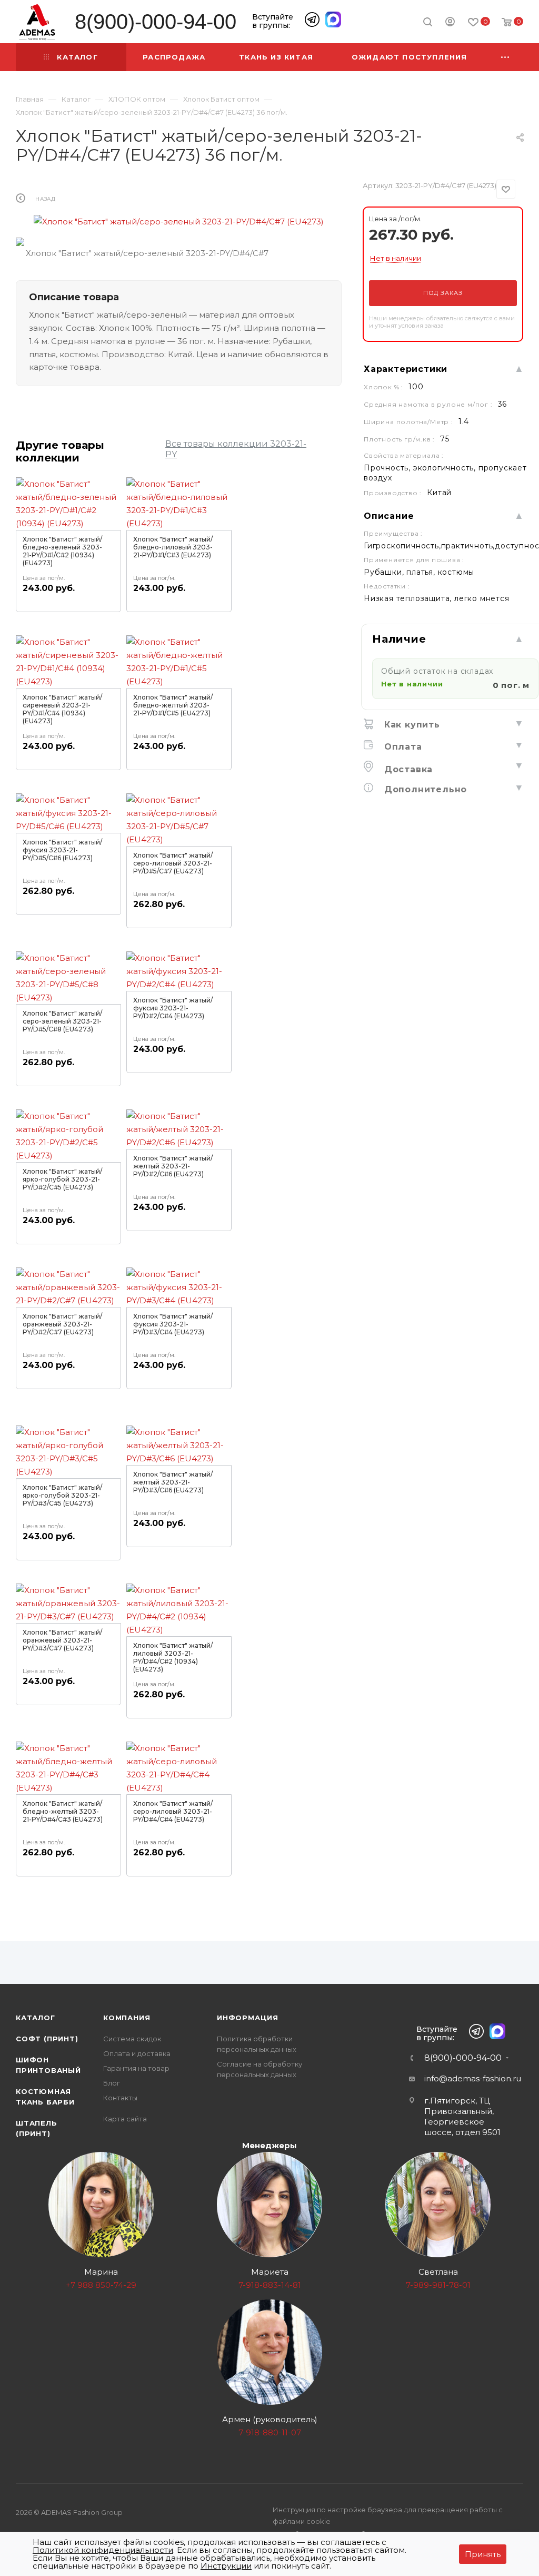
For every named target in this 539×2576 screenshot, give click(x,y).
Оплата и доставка (137, 2053)
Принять (483, 2554)
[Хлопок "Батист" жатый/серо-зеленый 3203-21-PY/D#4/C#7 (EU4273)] (179, 222)
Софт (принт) (47, 2039)
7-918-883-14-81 (270, 2285)
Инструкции (226, 2566)
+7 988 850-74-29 (101, 2285)
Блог (112, 2083)
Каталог (36, 2018)
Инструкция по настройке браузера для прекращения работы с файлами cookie (388, 2515)
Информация (248, 2018)
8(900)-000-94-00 (156, 22)
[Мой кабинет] (450, 23)
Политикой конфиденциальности (103, 2550)
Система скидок (132, 2039)
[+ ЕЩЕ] (506, 57)
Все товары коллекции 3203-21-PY (236, 449)
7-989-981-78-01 (438, 2285)
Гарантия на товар (136, 2068)
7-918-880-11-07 (270, 2432)
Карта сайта (125, 2119)
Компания (127, 2018)
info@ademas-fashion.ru (473, 2078)
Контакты (120, 2098)
